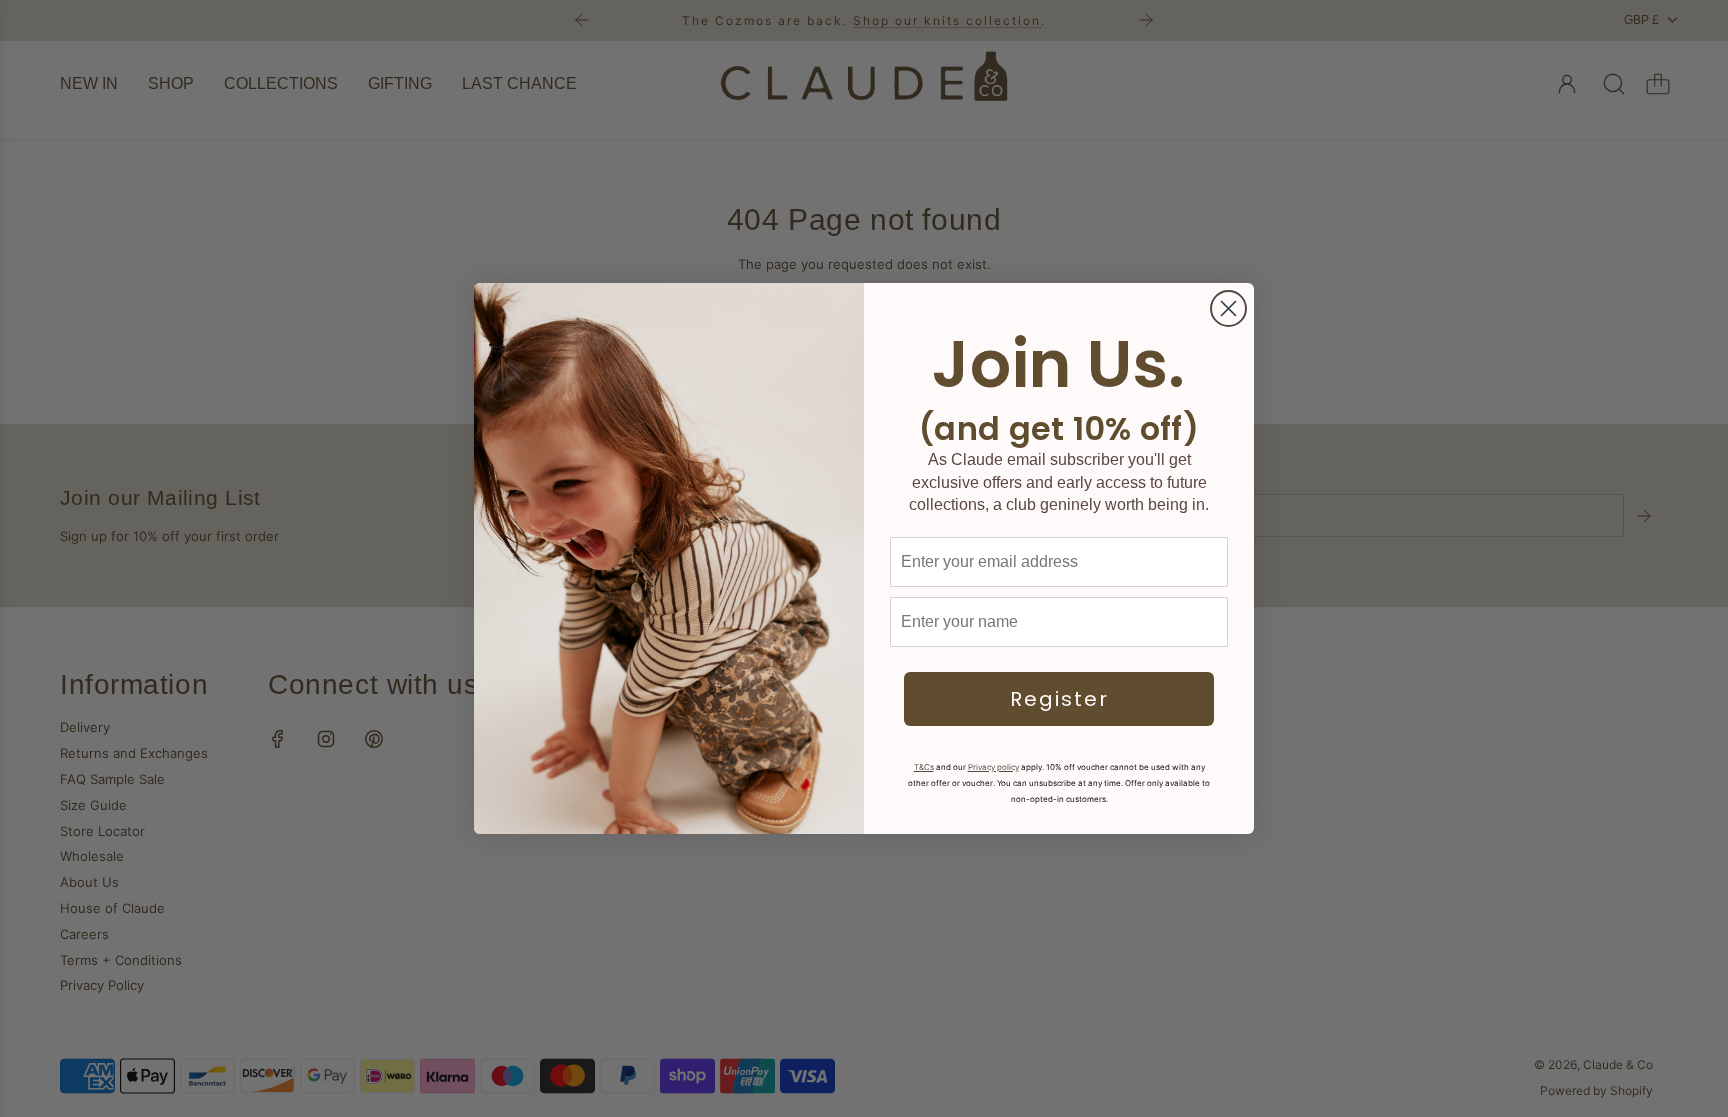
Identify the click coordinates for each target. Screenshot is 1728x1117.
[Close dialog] (1228, 308)
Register (1059, 699)
